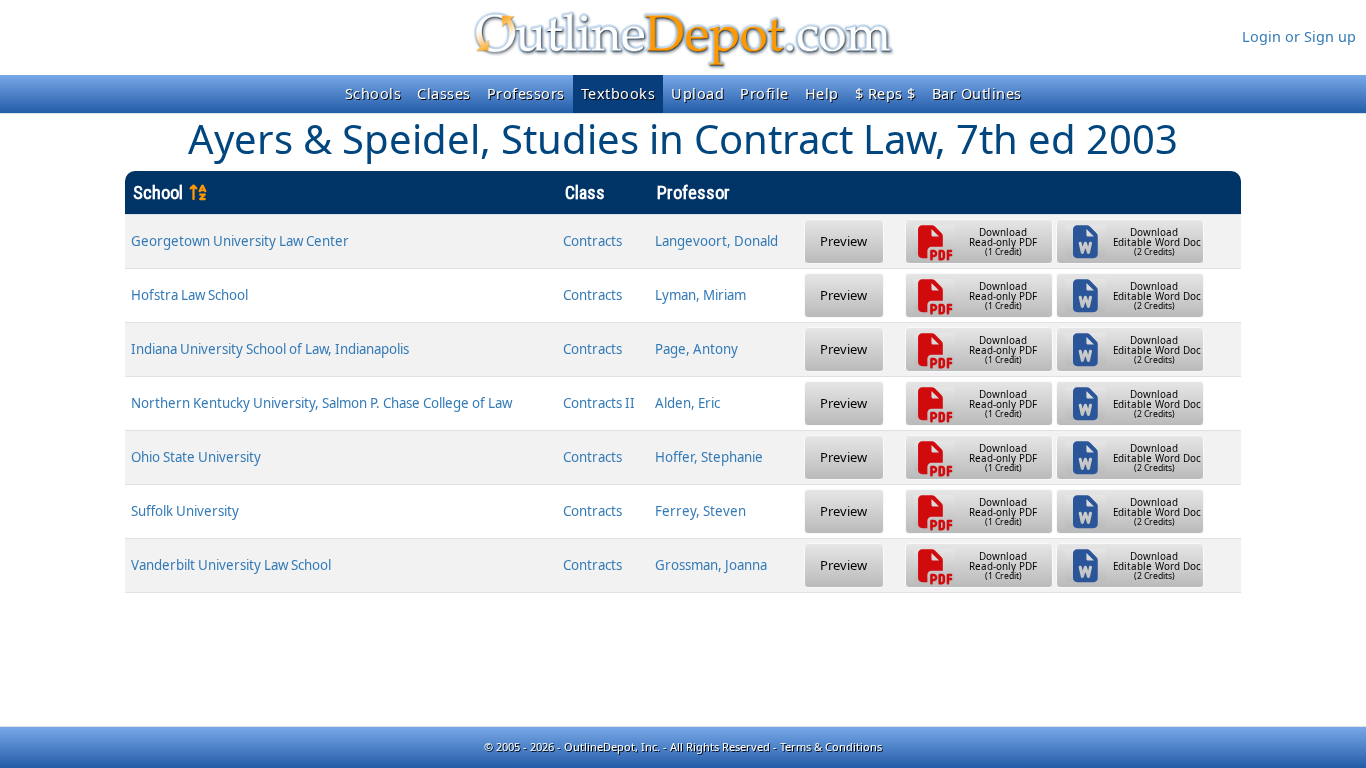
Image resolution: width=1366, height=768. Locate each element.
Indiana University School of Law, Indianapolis (270, 349)
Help (822, 93)
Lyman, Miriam (700, 295)
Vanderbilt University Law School (231, 565)
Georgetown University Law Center (240, 241)
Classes (444, 93)
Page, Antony (696, 349)
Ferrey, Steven (700, 511)
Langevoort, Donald (716, 241)
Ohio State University (196, 457)
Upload (697, 93)
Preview (843, 241)
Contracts (592, 241)
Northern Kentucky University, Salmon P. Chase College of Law (321, 403)
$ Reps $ (885, 93)
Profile (764, 93)
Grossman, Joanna (711, 565)
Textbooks (618, 93)
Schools (373, 93)
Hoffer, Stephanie (709, 457)
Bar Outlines (977, 93)
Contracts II (599, 403)
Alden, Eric (687, 403)
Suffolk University (185, 511)
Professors (526, 93)
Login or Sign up (1299, 36)
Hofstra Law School (189, 295)
